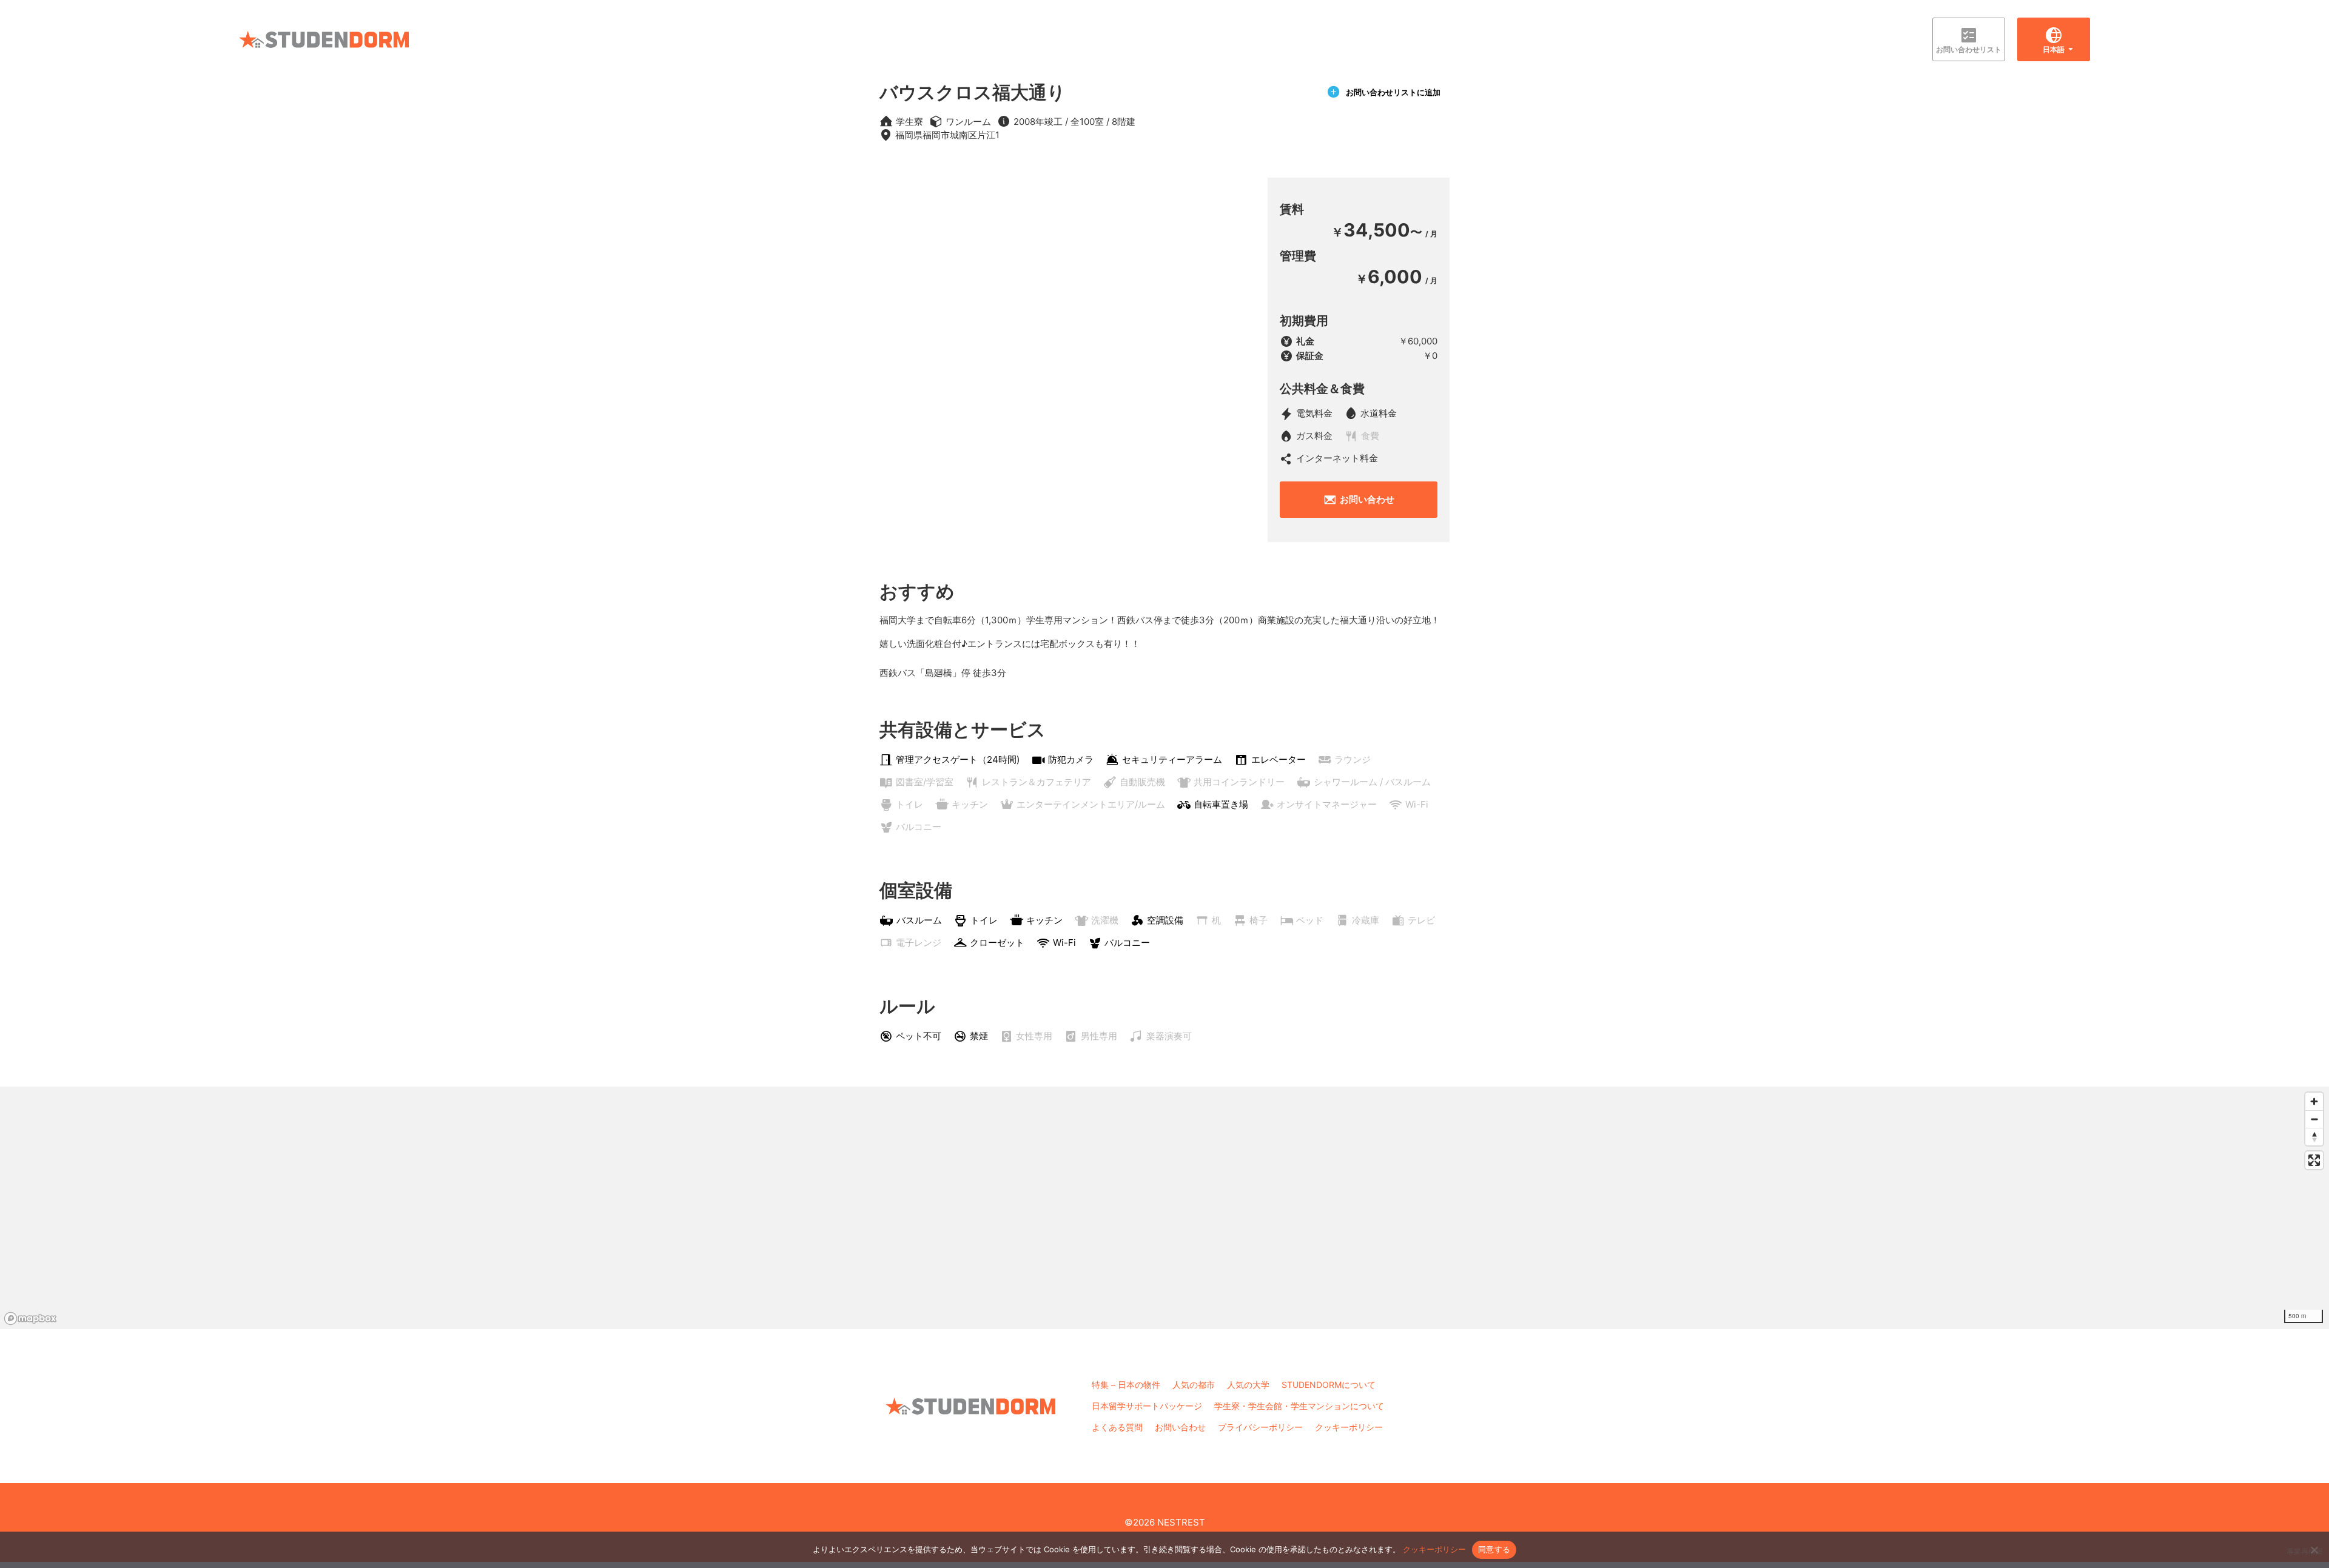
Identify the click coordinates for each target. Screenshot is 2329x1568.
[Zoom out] (2314, 1119)
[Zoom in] (2314, 1101)
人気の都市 (1194, 1385)
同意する (1494, 1549)
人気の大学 (1248, 1385)
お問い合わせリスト (1969, 49)
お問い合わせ (1367, 499)
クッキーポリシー (1349, 1427)
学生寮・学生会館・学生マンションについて (1299, 1406)
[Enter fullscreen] (2314, 1160)
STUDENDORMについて (1329, 1385)
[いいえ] (2314, 1550)
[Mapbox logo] (30, 1318)
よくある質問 (1117, 1427)
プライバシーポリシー (1260, 1427)
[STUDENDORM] (324, 39)
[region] (1164, 1208)
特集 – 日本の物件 (1126, 1385)
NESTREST (1181, 1522)
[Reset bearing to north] (2314, 1137)
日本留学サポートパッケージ (1147, 1406)
